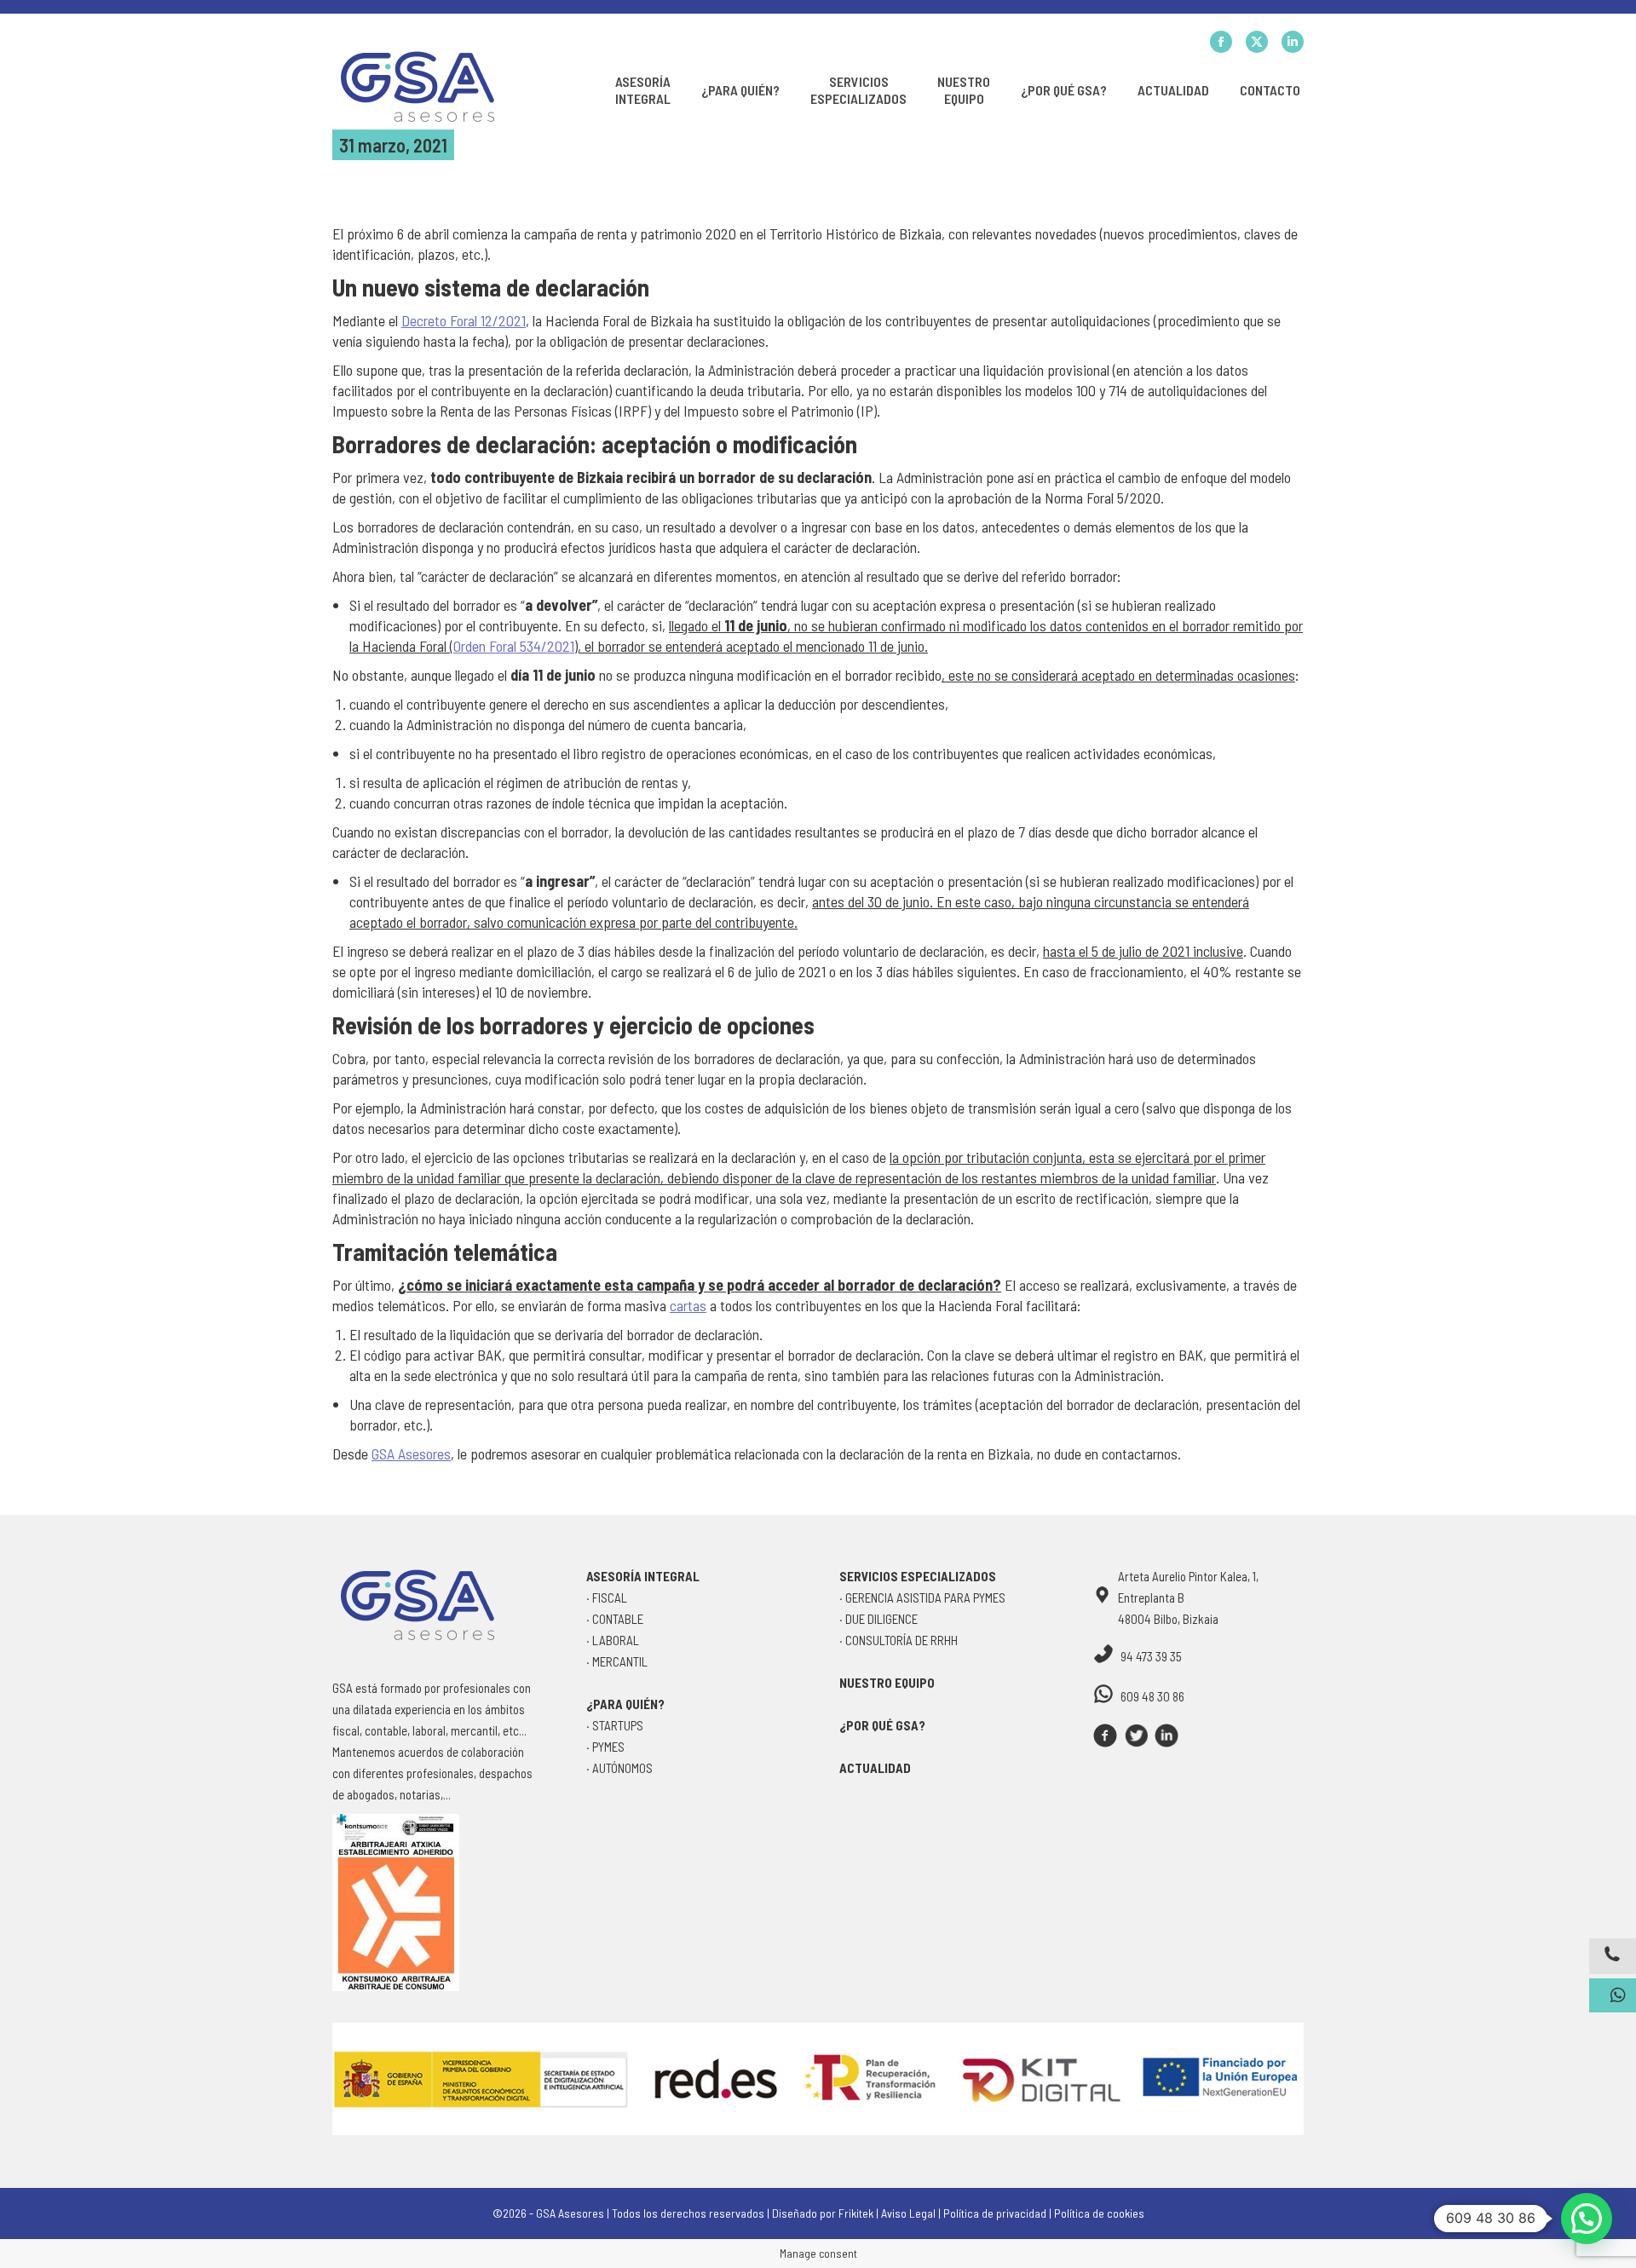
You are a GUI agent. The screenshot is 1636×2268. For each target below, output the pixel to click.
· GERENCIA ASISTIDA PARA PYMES (922, 1597)
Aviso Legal (908, 2213)
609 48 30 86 (1152, 1696)
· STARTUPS (615, 1725)
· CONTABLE (615, 1619)
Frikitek (856, 2213)
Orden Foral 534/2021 (514, 646)
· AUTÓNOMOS (619, 1768)
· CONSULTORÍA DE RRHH (899, 1640)
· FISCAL (607, 1597)
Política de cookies (1099, 2213)
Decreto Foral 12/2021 (464, 320)
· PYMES (605, 1747)
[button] (1587, 2219)
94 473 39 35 (1151, 1656)
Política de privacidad (995, 2213)
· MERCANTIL (617, 1661)
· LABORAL (613, 1640)
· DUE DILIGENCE (878, 1619)
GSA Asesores (411, 1453)
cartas (688, 1305)
